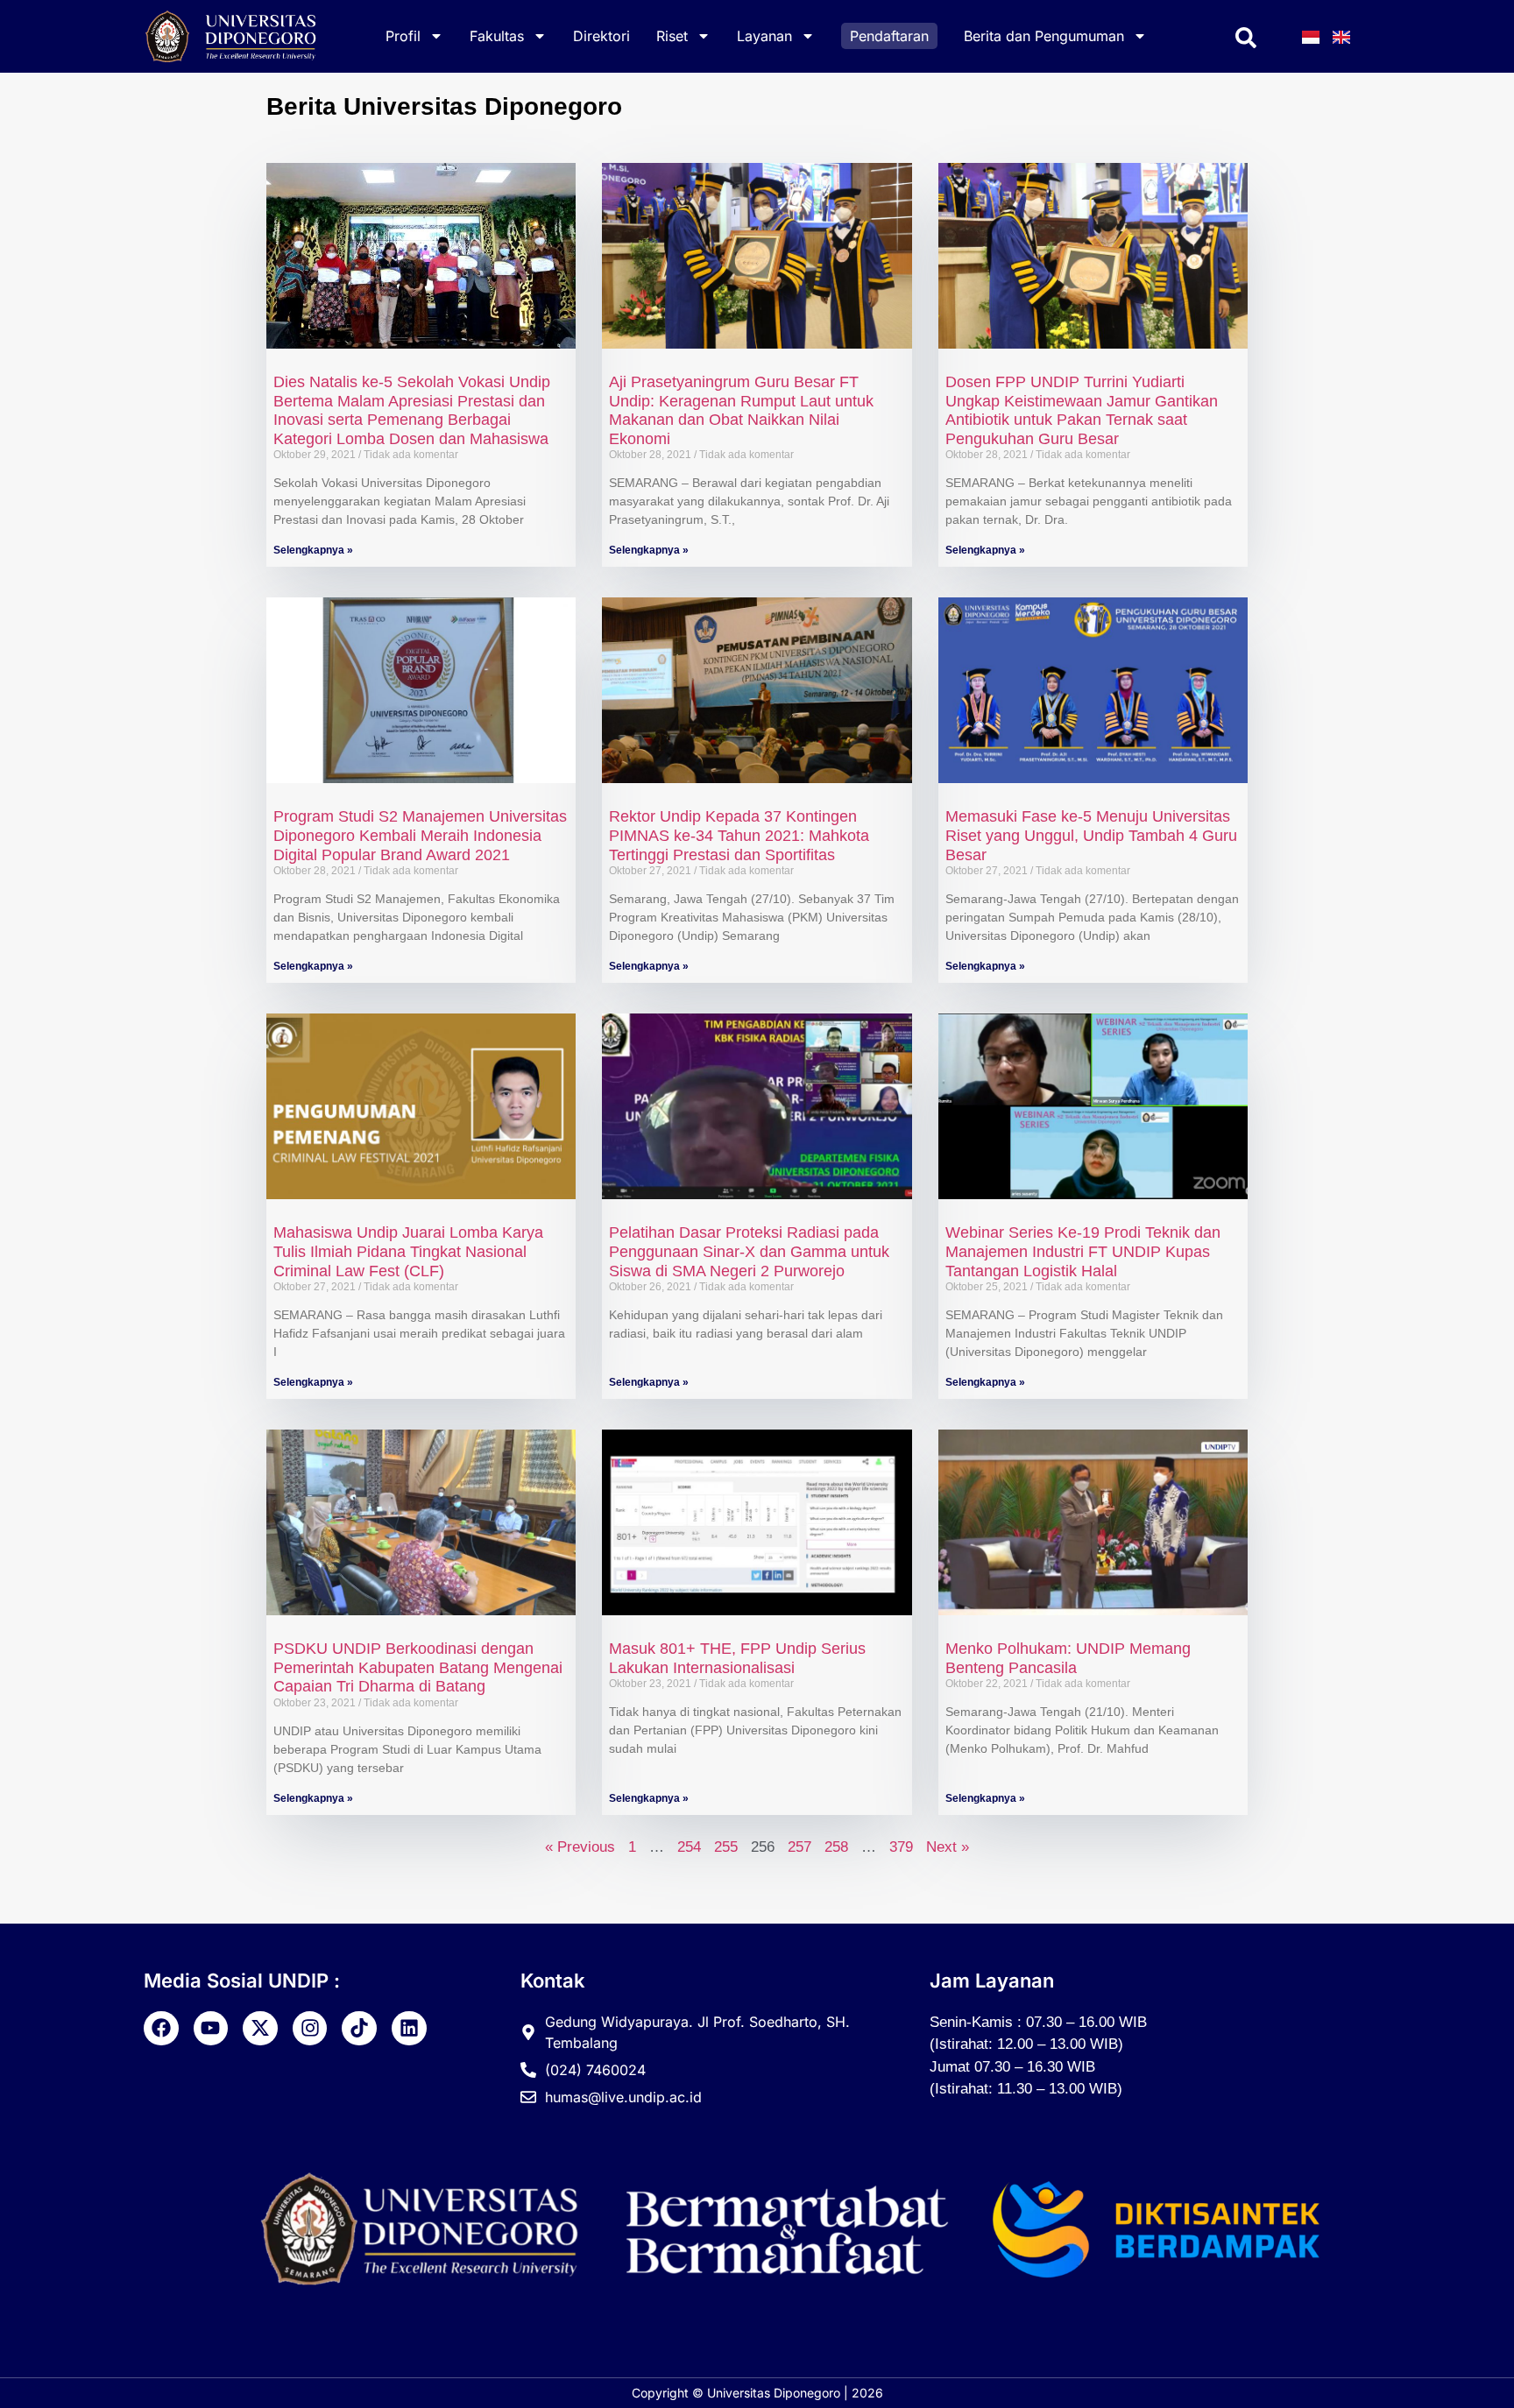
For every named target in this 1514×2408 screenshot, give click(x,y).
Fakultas (497, 36)
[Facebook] (161, 2029)
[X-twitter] (260, 2029)
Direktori (601, 36)
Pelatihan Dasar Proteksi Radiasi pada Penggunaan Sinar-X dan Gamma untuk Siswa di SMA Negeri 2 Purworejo (749, 1251)
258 (836, 1847)
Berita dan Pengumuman (1044, 36)
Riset (672, 36)
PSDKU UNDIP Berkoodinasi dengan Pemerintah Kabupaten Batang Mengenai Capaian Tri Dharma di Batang (418, 1667)
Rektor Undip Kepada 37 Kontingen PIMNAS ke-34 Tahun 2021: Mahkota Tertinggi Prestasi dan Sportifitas (739, 835)
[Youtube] (211, 2029)
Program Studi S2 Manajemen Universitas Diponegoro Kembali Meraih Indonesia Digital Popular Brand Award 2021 (420, 835)
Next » (948, 1847)
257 (799, 1847)
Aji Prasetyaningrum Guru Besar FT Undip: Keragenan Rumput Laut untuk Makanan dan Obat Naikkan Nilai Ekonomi (741, 410)
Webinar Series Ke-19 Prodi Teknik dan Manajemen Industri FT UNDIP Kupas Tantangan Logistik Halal (1083, 1251)
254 (689, 1847)
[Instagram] (310, 2029)
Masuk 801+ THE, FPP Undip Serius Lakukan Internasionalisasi (737, 1658)
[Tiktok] (359, 2029)
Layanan (764, 36)
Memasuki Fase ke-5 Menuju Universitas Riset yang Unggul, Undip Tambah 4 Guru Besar (1091, 835)
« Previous (580, 1847)
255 (726, 1847)
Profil (403, 36)
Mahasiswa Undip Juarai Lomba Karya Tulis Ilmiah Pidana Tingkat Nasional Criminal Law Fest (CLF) (408, 1251)
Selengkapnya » (313, 550)
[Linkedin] (409, 2029)
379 (901, 1847)
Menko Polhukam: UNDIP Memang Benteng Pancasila (1068, 1658)
